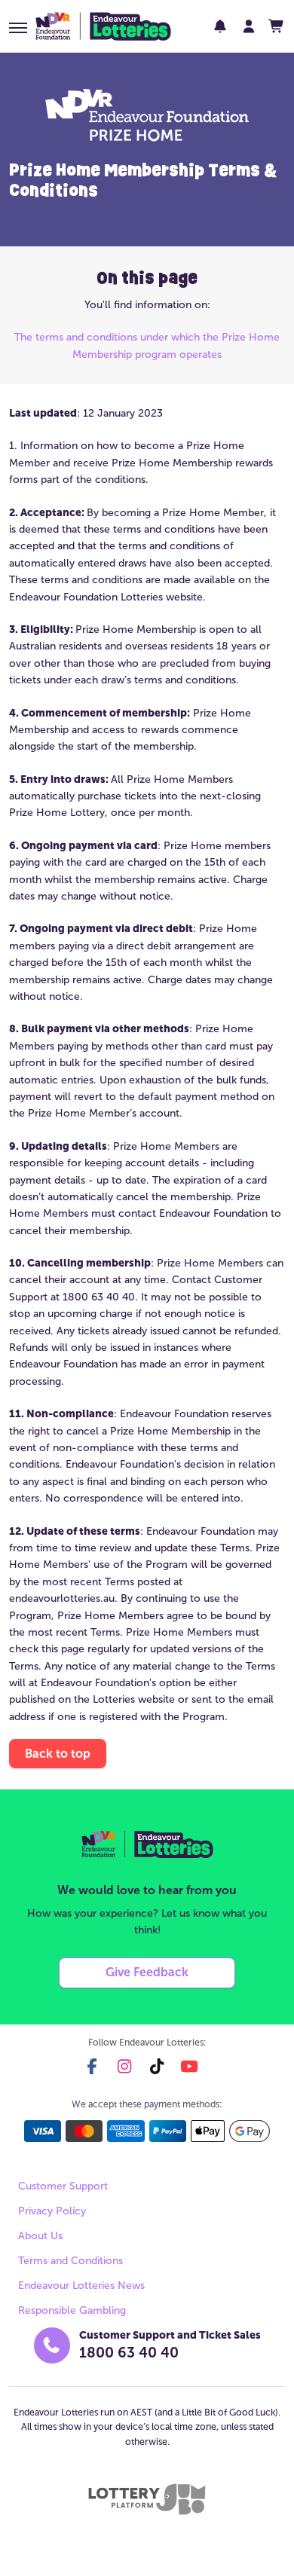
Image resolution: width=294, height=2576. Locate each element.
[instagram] (124, 2066)
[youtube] (189, 2066)
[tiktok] (157, 2066)
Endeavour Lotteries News (81, 2286)
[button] (18, 28)
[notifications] (220, 26)
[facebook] (92, 2066)
